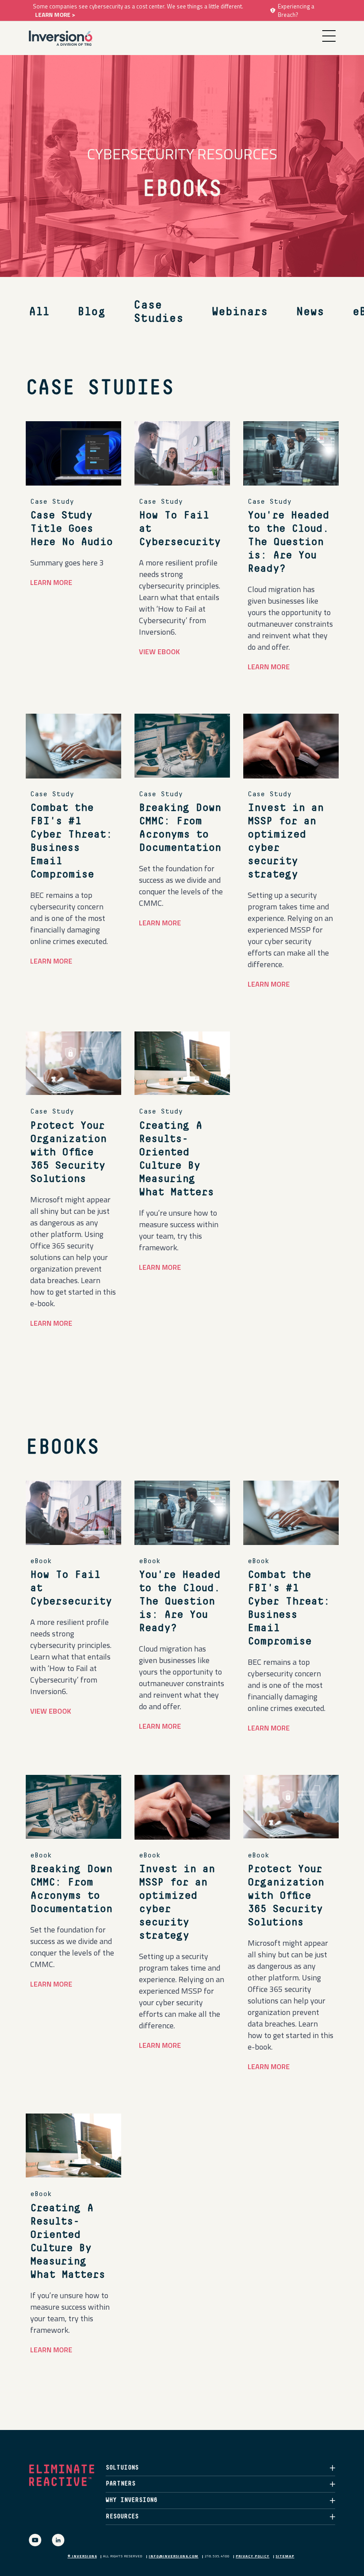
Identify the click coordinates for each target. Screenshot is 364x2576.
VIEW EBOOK (159, 652)
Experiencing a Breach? (296, 10)
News (310, 312)
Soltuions (122, 2468)
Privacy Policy (253, 2556)
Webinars (240, 312)
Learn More (269, 667)
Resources (122, 2517)
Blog (91, 312)
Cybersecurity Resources (182, 153)
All (39, 312)
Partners (121, 2484)
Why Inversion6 (131, 2500)
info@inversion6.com (174, 2556)
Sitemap (285, 2556)
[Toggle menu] (329, 36)
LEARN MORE (51, 582)
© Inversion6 (82, 2556)
